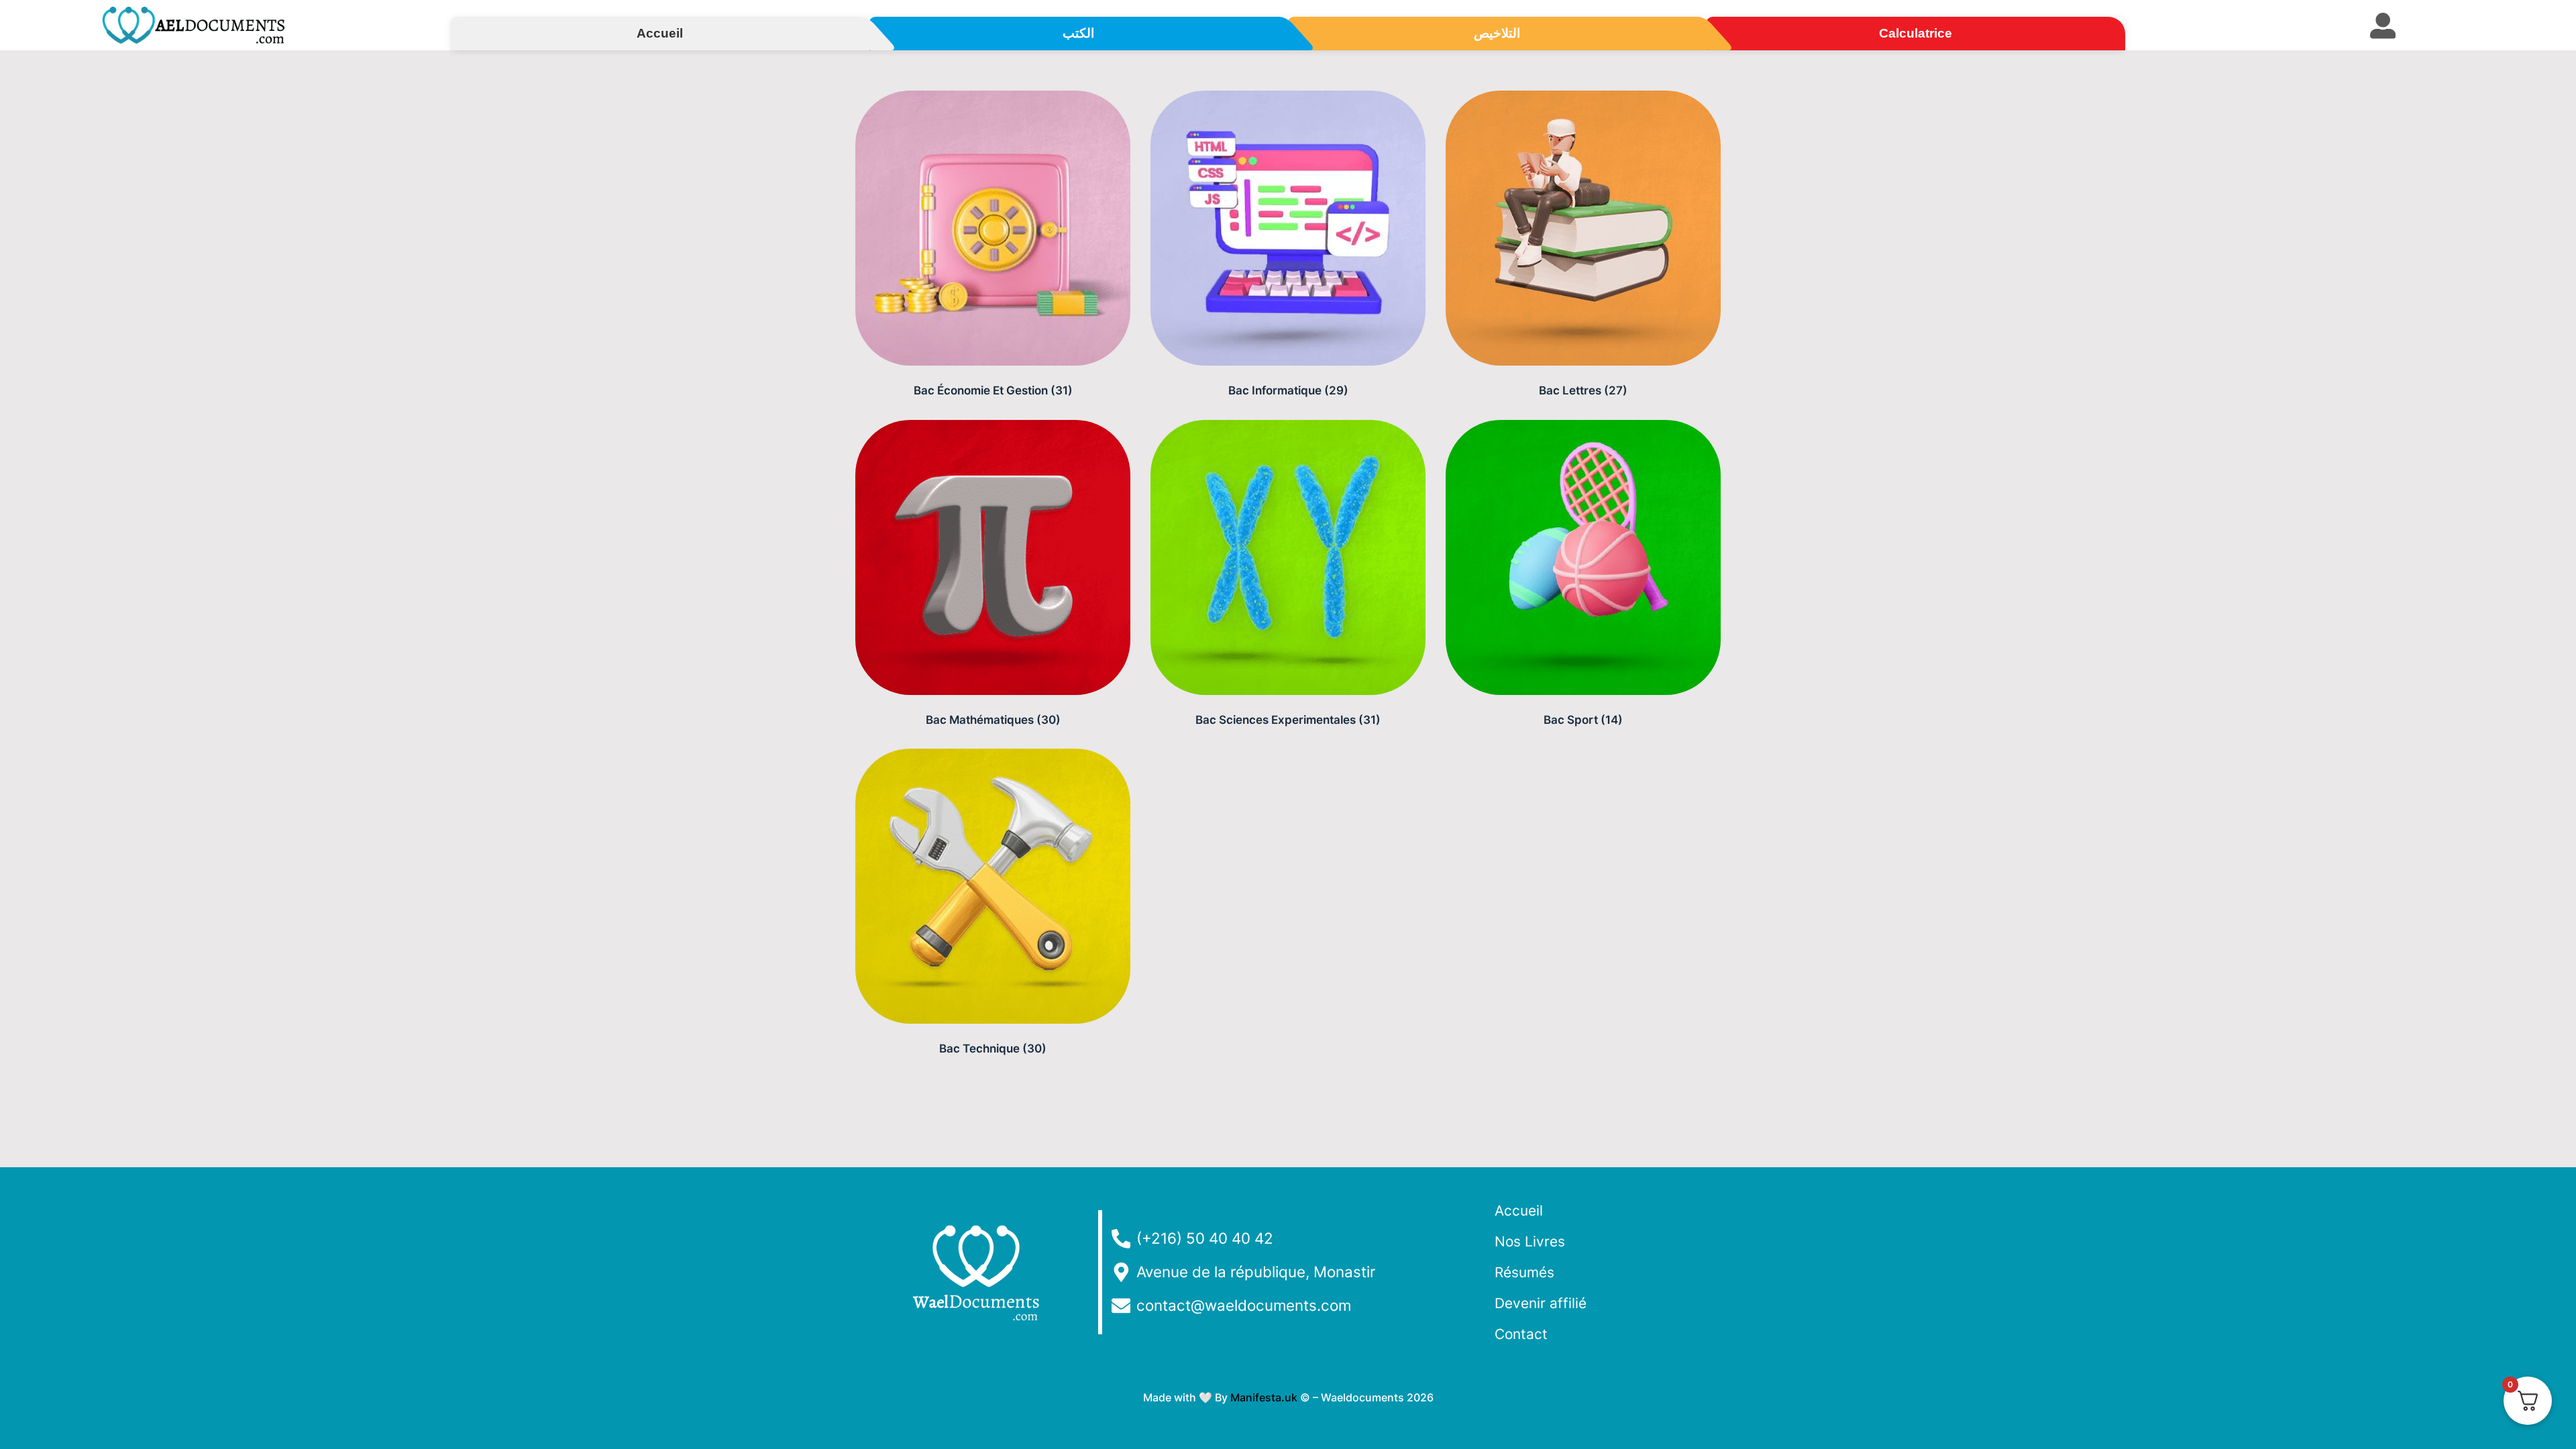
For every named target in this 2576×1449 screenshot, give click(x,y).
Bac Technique (993, 1049)
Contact (1521, 1334)
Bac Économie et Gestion (993, 390)
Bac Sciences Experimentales (1288, 720)
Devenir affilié (1541, 1303)
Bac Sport (1583, 720)
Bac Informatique (1288, 390)
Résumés (1524, 1272)
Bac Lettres (1583, 390)
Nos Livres (1530, 1241)
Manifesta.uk (1264, 1397)
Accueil (1519, 1211)
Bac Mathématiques (993, 720)
